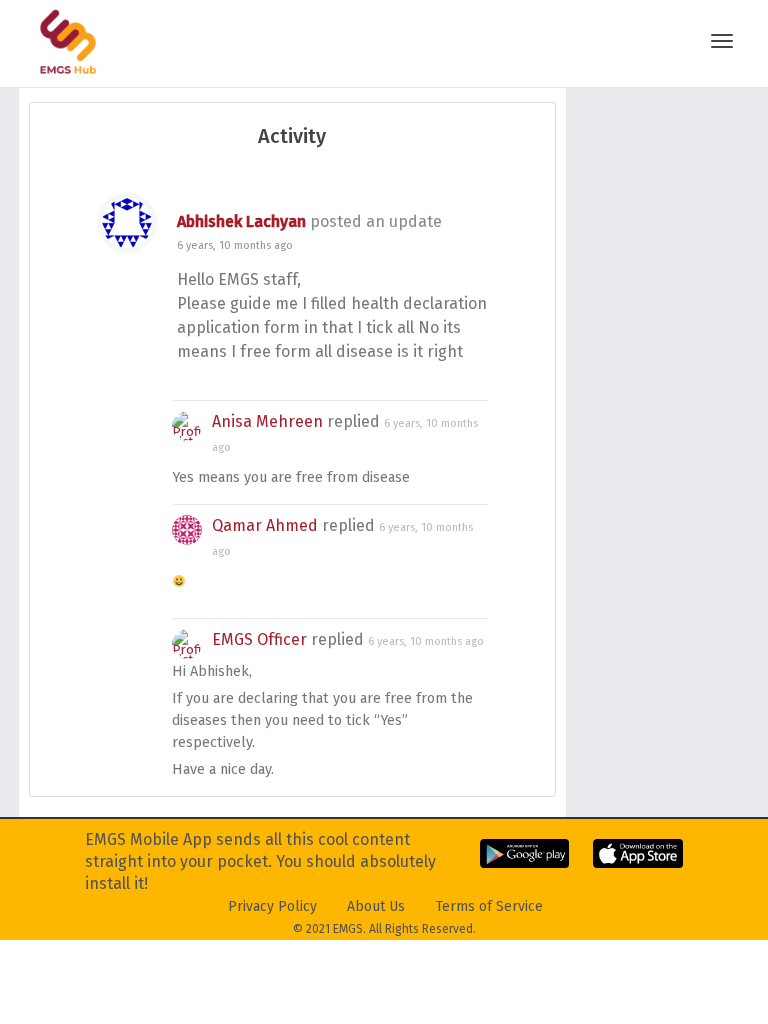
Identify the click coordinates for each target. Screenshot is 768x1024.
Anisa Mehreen (267, 421)
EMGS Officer (259, 639)
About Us (376, 906)
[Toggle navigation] (722, 41)
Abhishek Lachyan (241, 221)
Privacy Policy (272, 906)
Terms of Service (489, 906)
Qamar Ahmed (265, 525)
